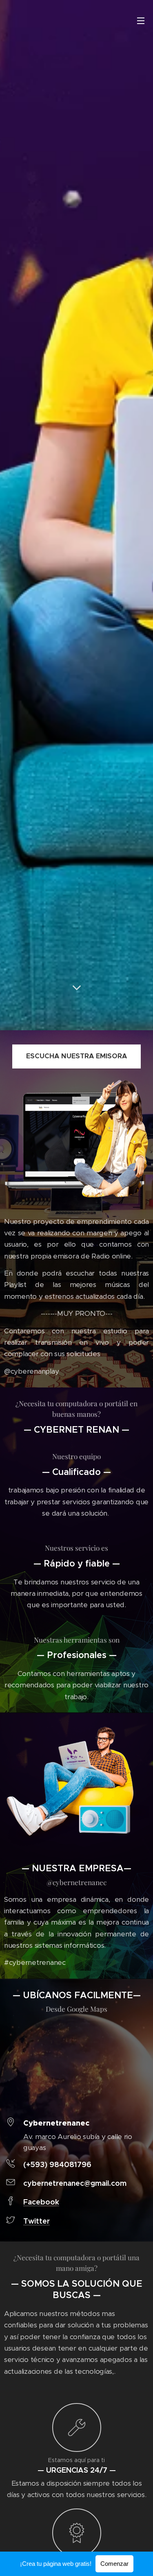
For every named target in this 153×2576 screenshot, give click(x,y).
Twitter (37, 2221)
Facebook (41, 2202)
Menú (141, 20)
